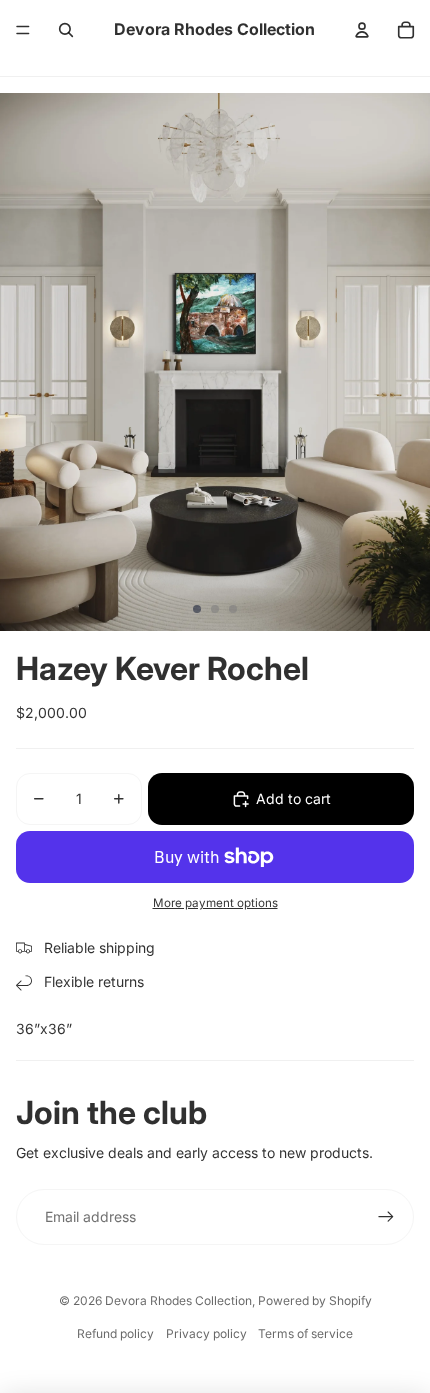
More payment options (215, 903)
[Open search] (66, 30)
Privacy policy (206, 1333)
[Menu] (23, 30)
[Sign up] (386, 1217)
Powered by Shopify (315, 1300)
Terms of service (305, 1333)
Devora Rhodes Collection (178, 1300)
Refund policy (115, 1333)
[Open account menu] (362, 30)
